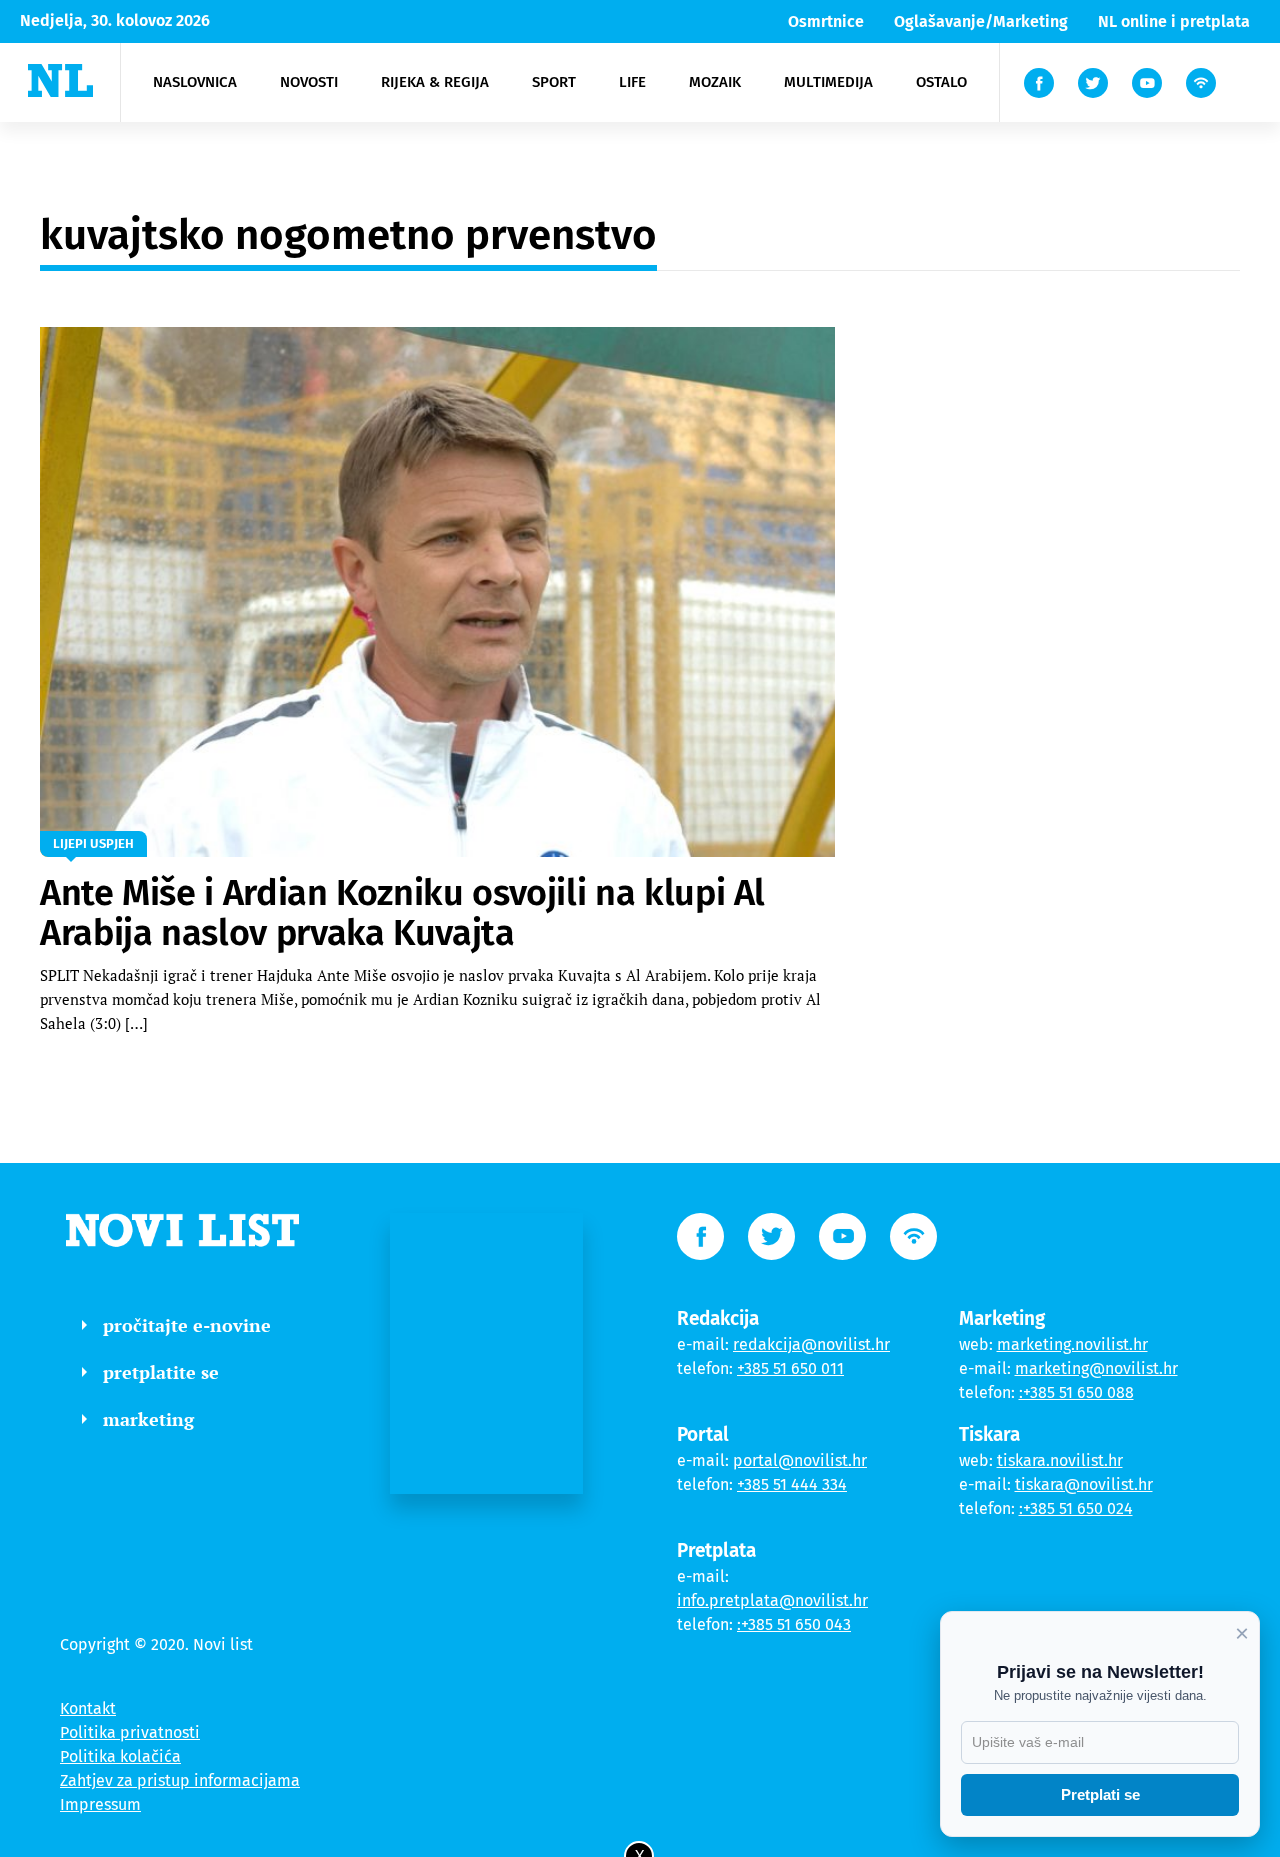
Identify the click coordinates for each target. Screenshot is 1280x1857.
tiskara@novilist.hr (1084, 1484)
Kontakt (88, 1708)
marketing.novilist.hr (1072, 1344)
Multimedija (828, 82)
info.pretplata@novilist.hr (772, 1600)
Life (632, 82)
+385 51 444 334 (792, 1484)
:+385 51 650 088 (1076, 1392)
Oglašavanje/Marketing (981, 21)
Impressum (100, 1804)
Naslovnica (195, 82)
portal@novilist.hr (800, 1460)
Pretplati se (1100, 1794)
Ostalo (941, 82)
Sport (554, 82)
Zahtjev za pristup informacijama (180, 1780)
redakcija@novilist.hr (811, 1344)
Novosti (309, 82)
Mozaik (715, 82)
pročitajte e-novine (187, 1325)
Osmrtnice (826, 21)
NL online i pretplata (1174, 21)
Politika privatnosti (130, 1732)
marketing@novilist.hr (1096, 1368)
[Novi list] (60, 80)
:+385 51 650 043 (794, 1624)
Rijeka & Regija (435, 82)
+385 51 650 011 (790, 1368)
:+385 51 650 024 (1076, 1508)
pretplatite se (161, 1372)
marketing (148, 1419)
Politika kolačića (120, 1756)
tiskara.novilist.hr (1060, 1460)
